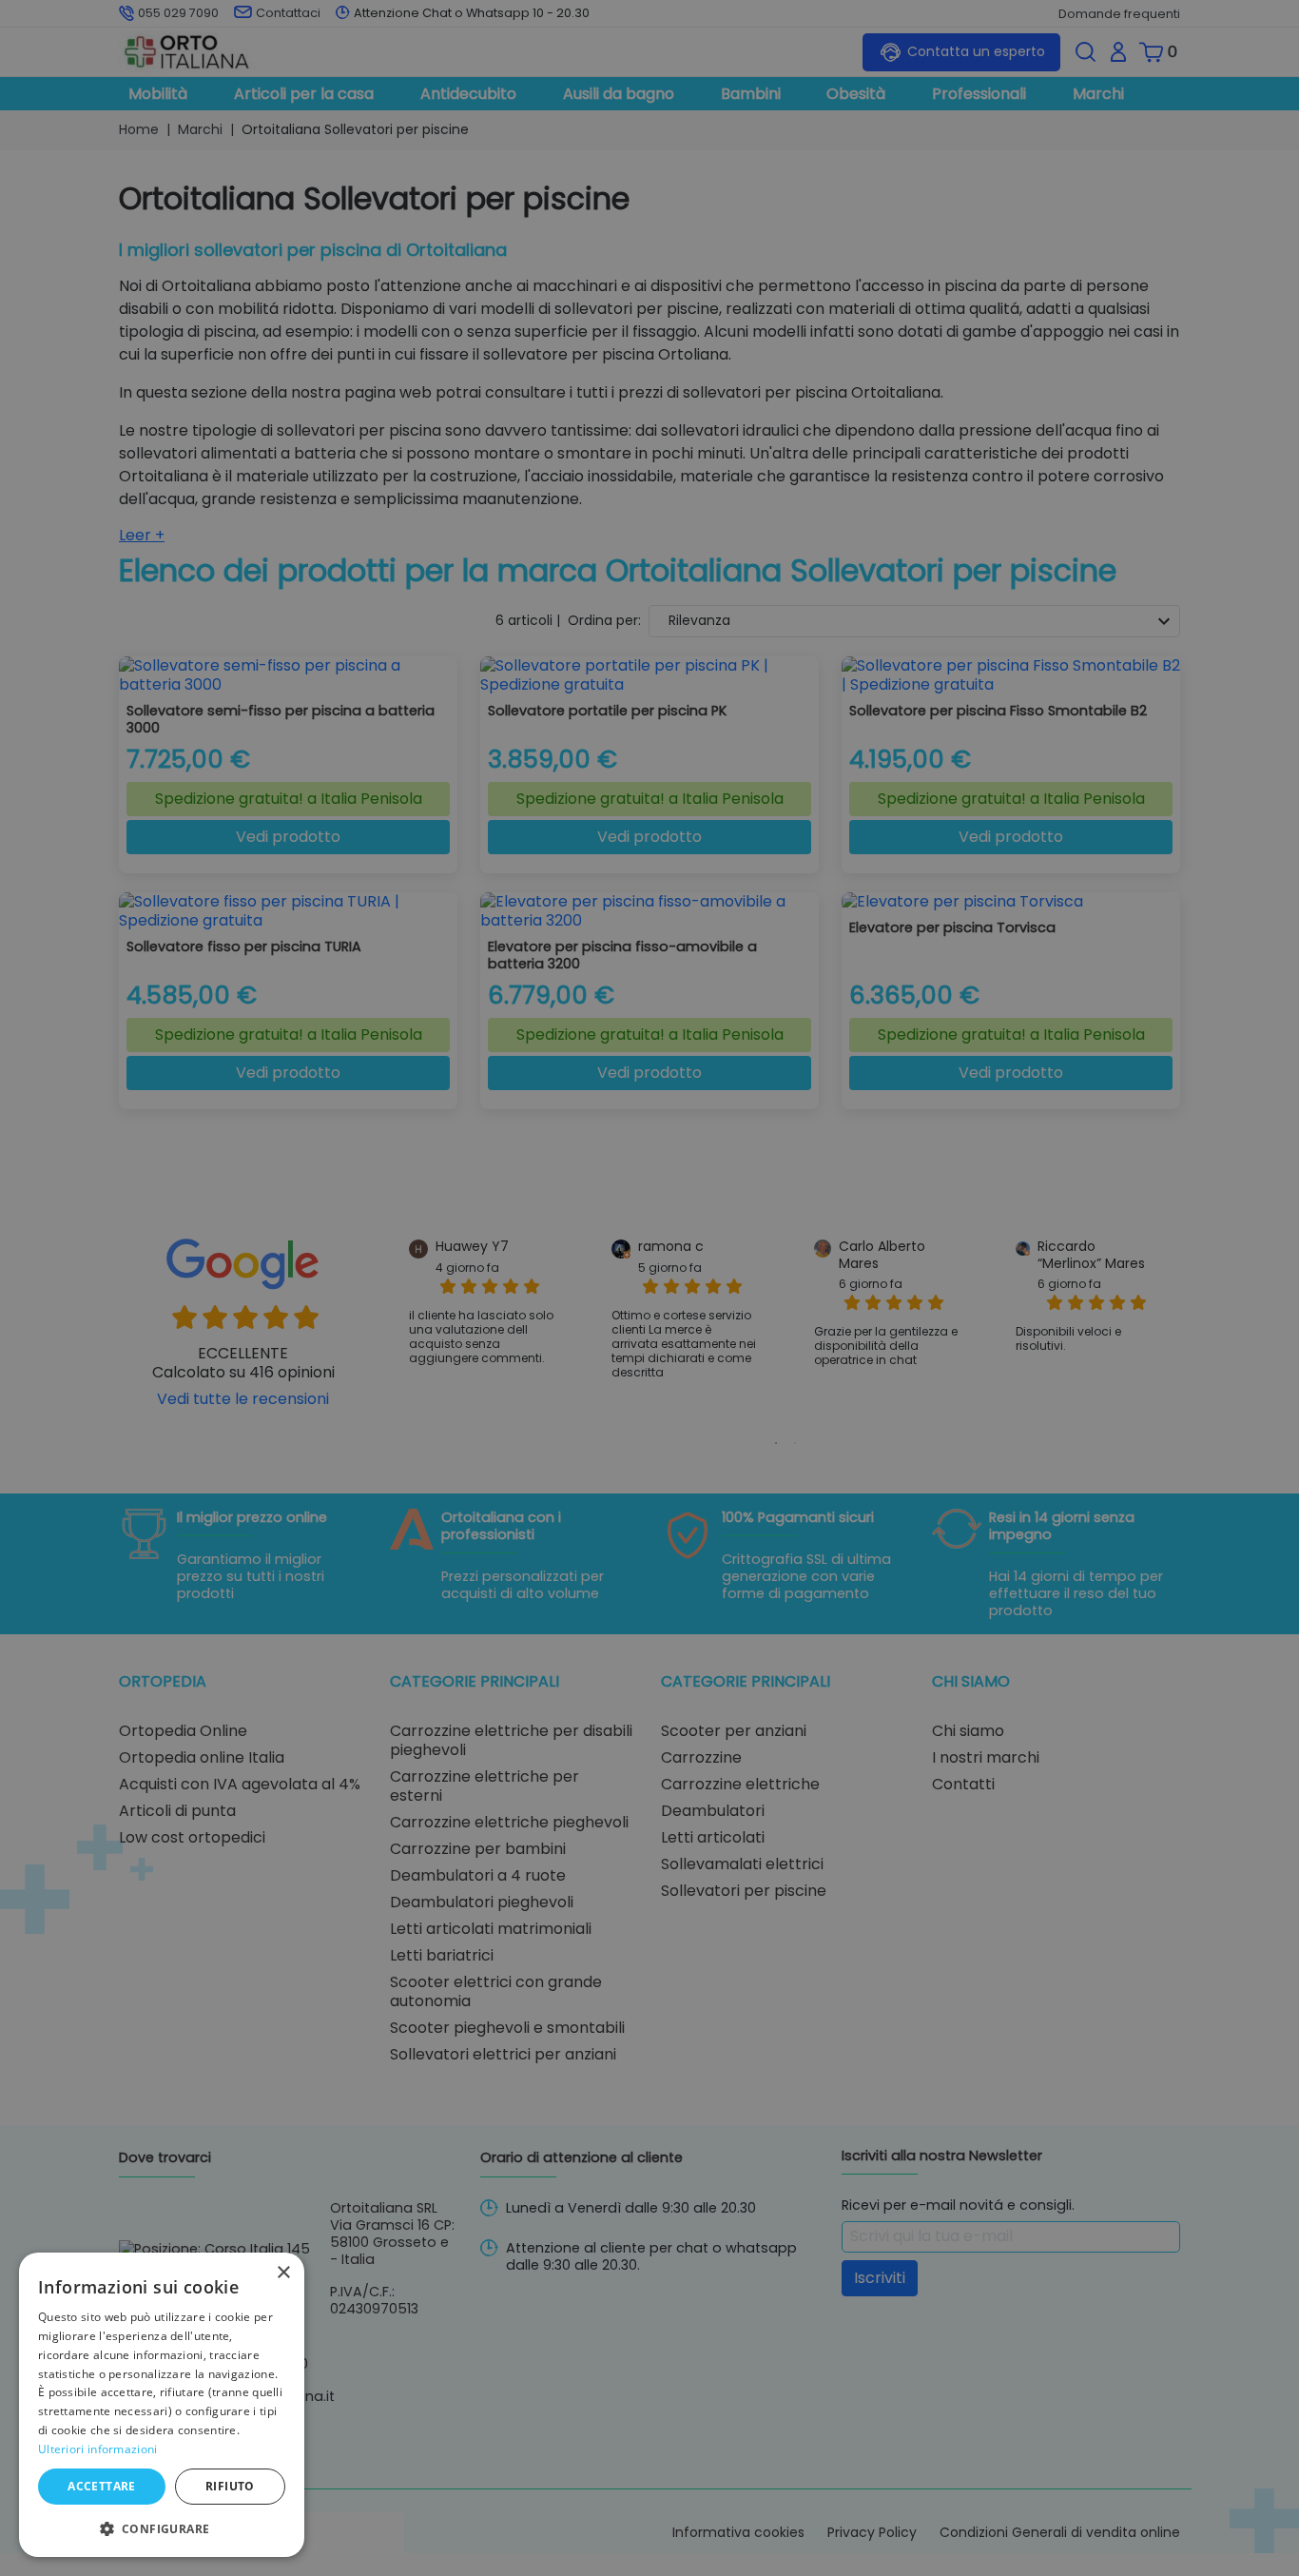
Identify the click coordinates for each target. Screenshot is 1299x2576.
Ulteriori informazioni (98, 2449)
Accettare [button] (102, 2486)
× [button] (283, 2273)
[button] (162, 2527)
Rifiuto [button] (230, 2486)
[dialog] (162, 2405)
